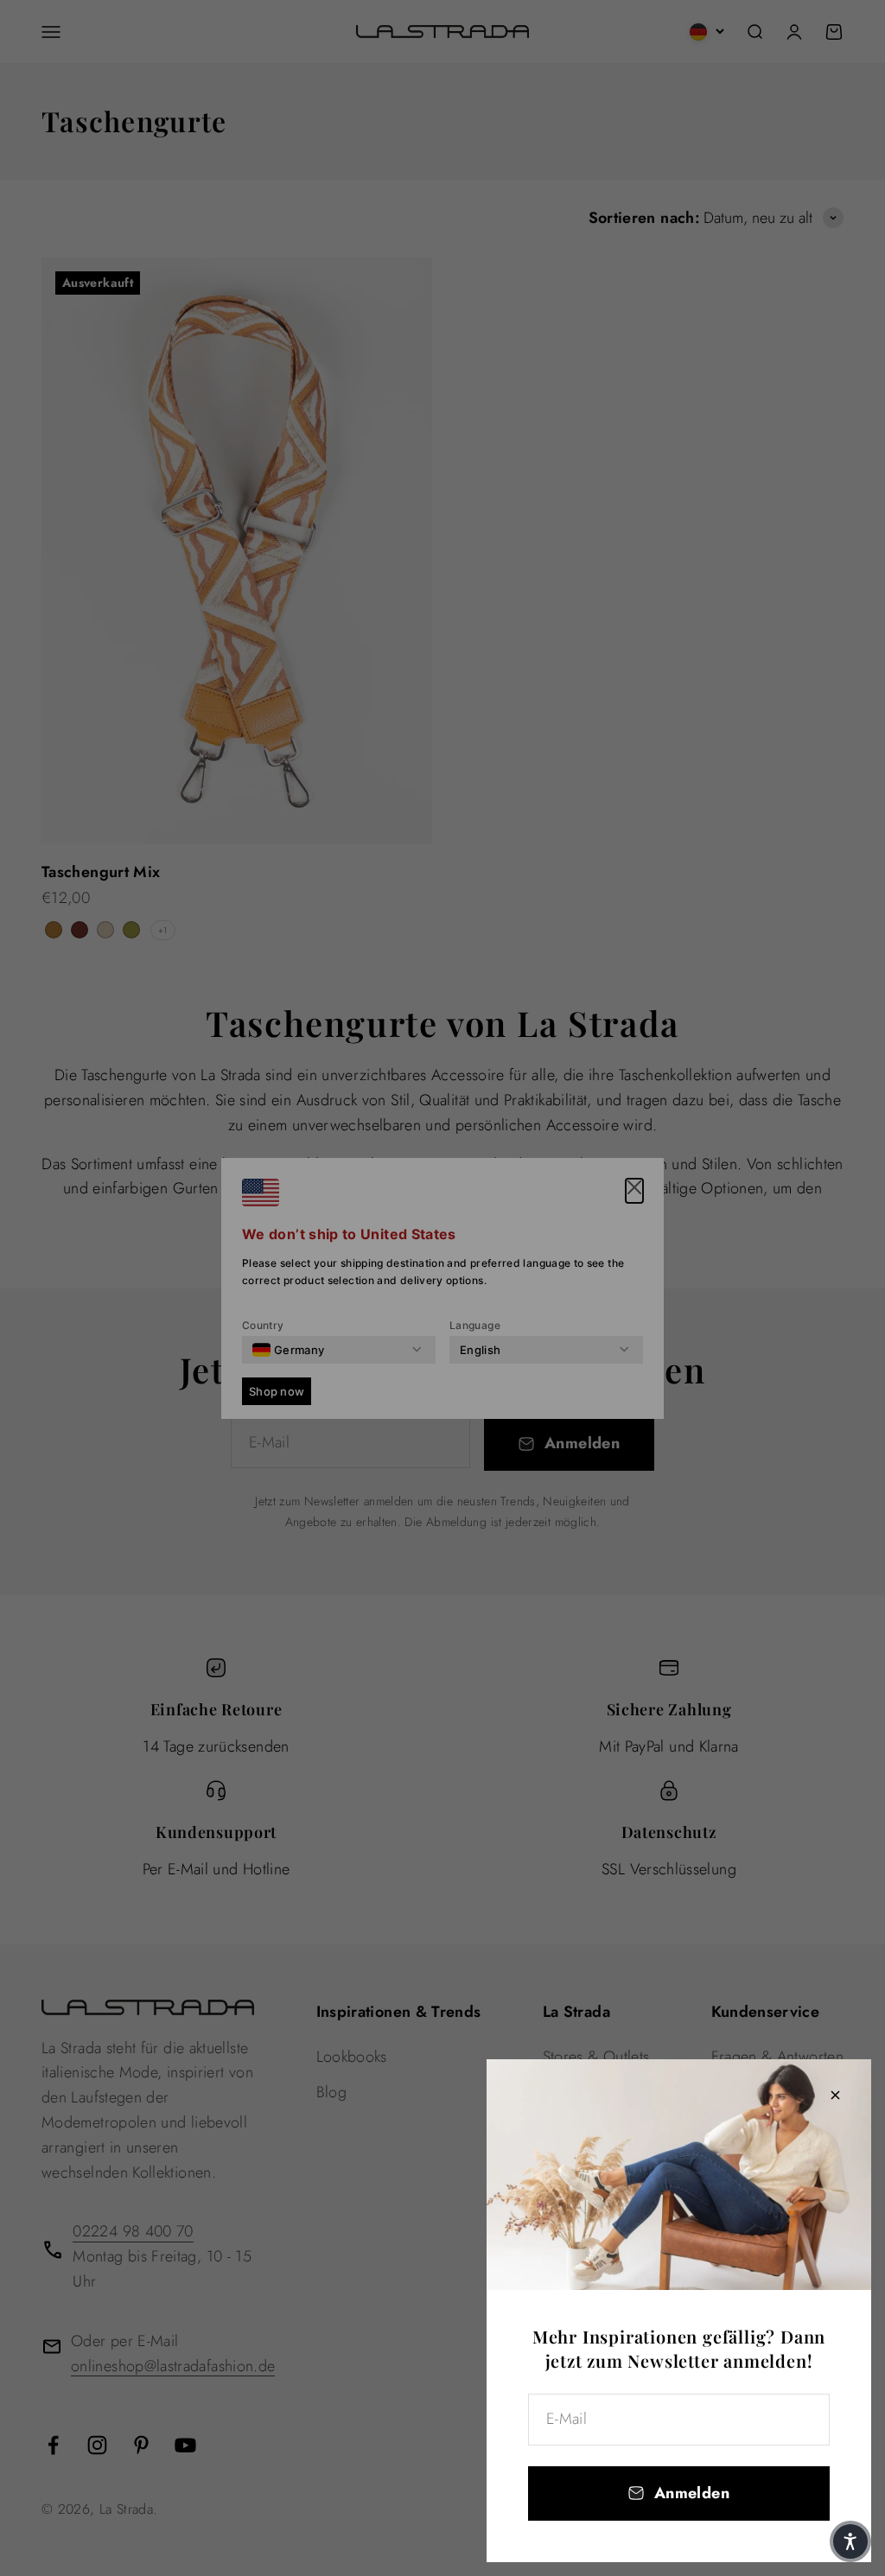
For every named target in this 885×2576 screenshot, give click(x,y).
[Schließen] (835, 2095)
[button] (850, 2541)
